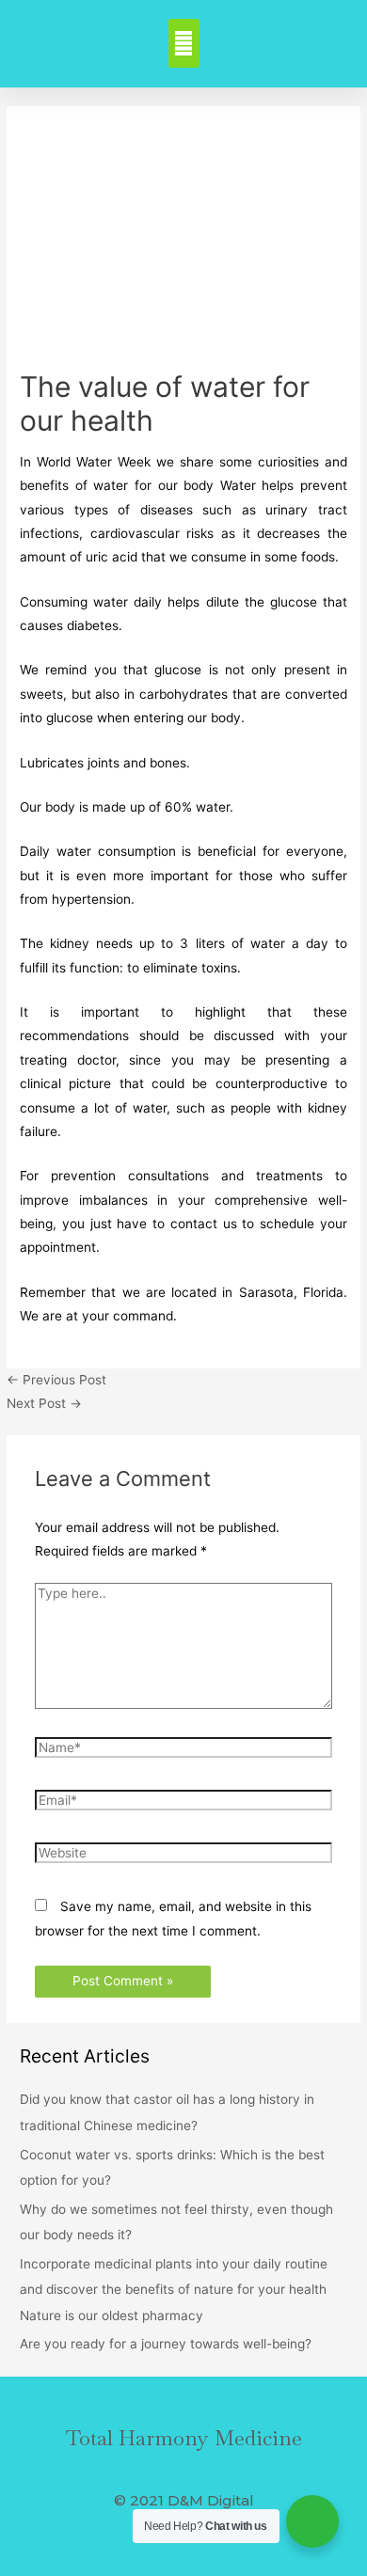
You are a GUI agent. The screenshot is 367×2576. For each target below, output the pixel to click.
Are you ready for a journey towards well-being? (166, 2344)
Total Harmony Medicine (184, 2438)
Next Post (44, 1403)
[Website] (184, 1857)
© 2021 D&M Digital (184, 2500)
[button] (184, 43)
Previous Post (56, 1380)
